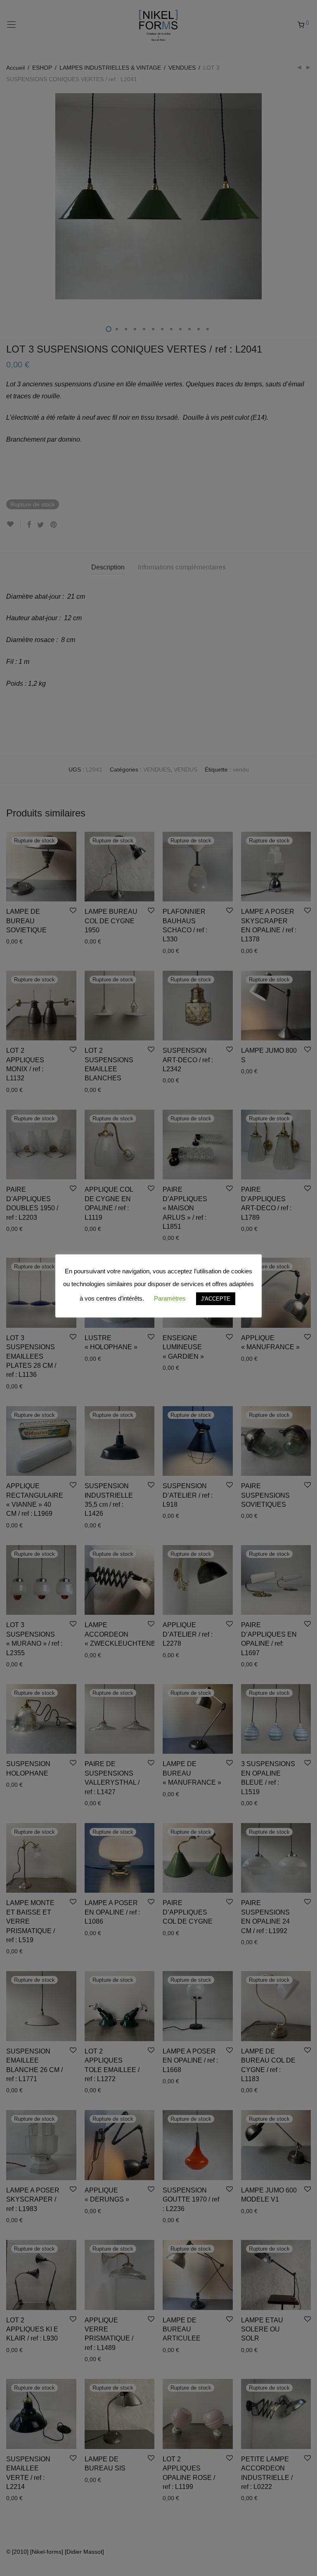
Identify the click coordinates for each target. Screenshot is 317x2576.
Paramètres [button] (170, 1298)
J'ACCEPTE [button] (216, 1299)
